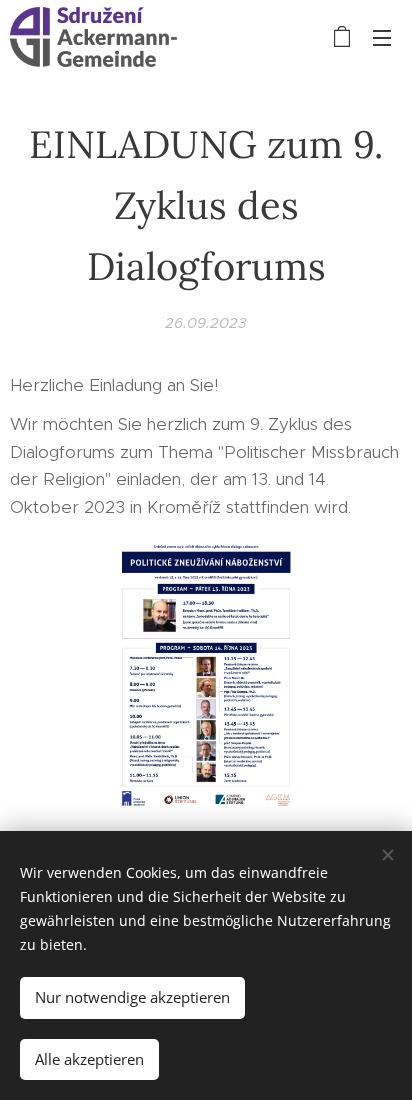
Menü (382, 37)
